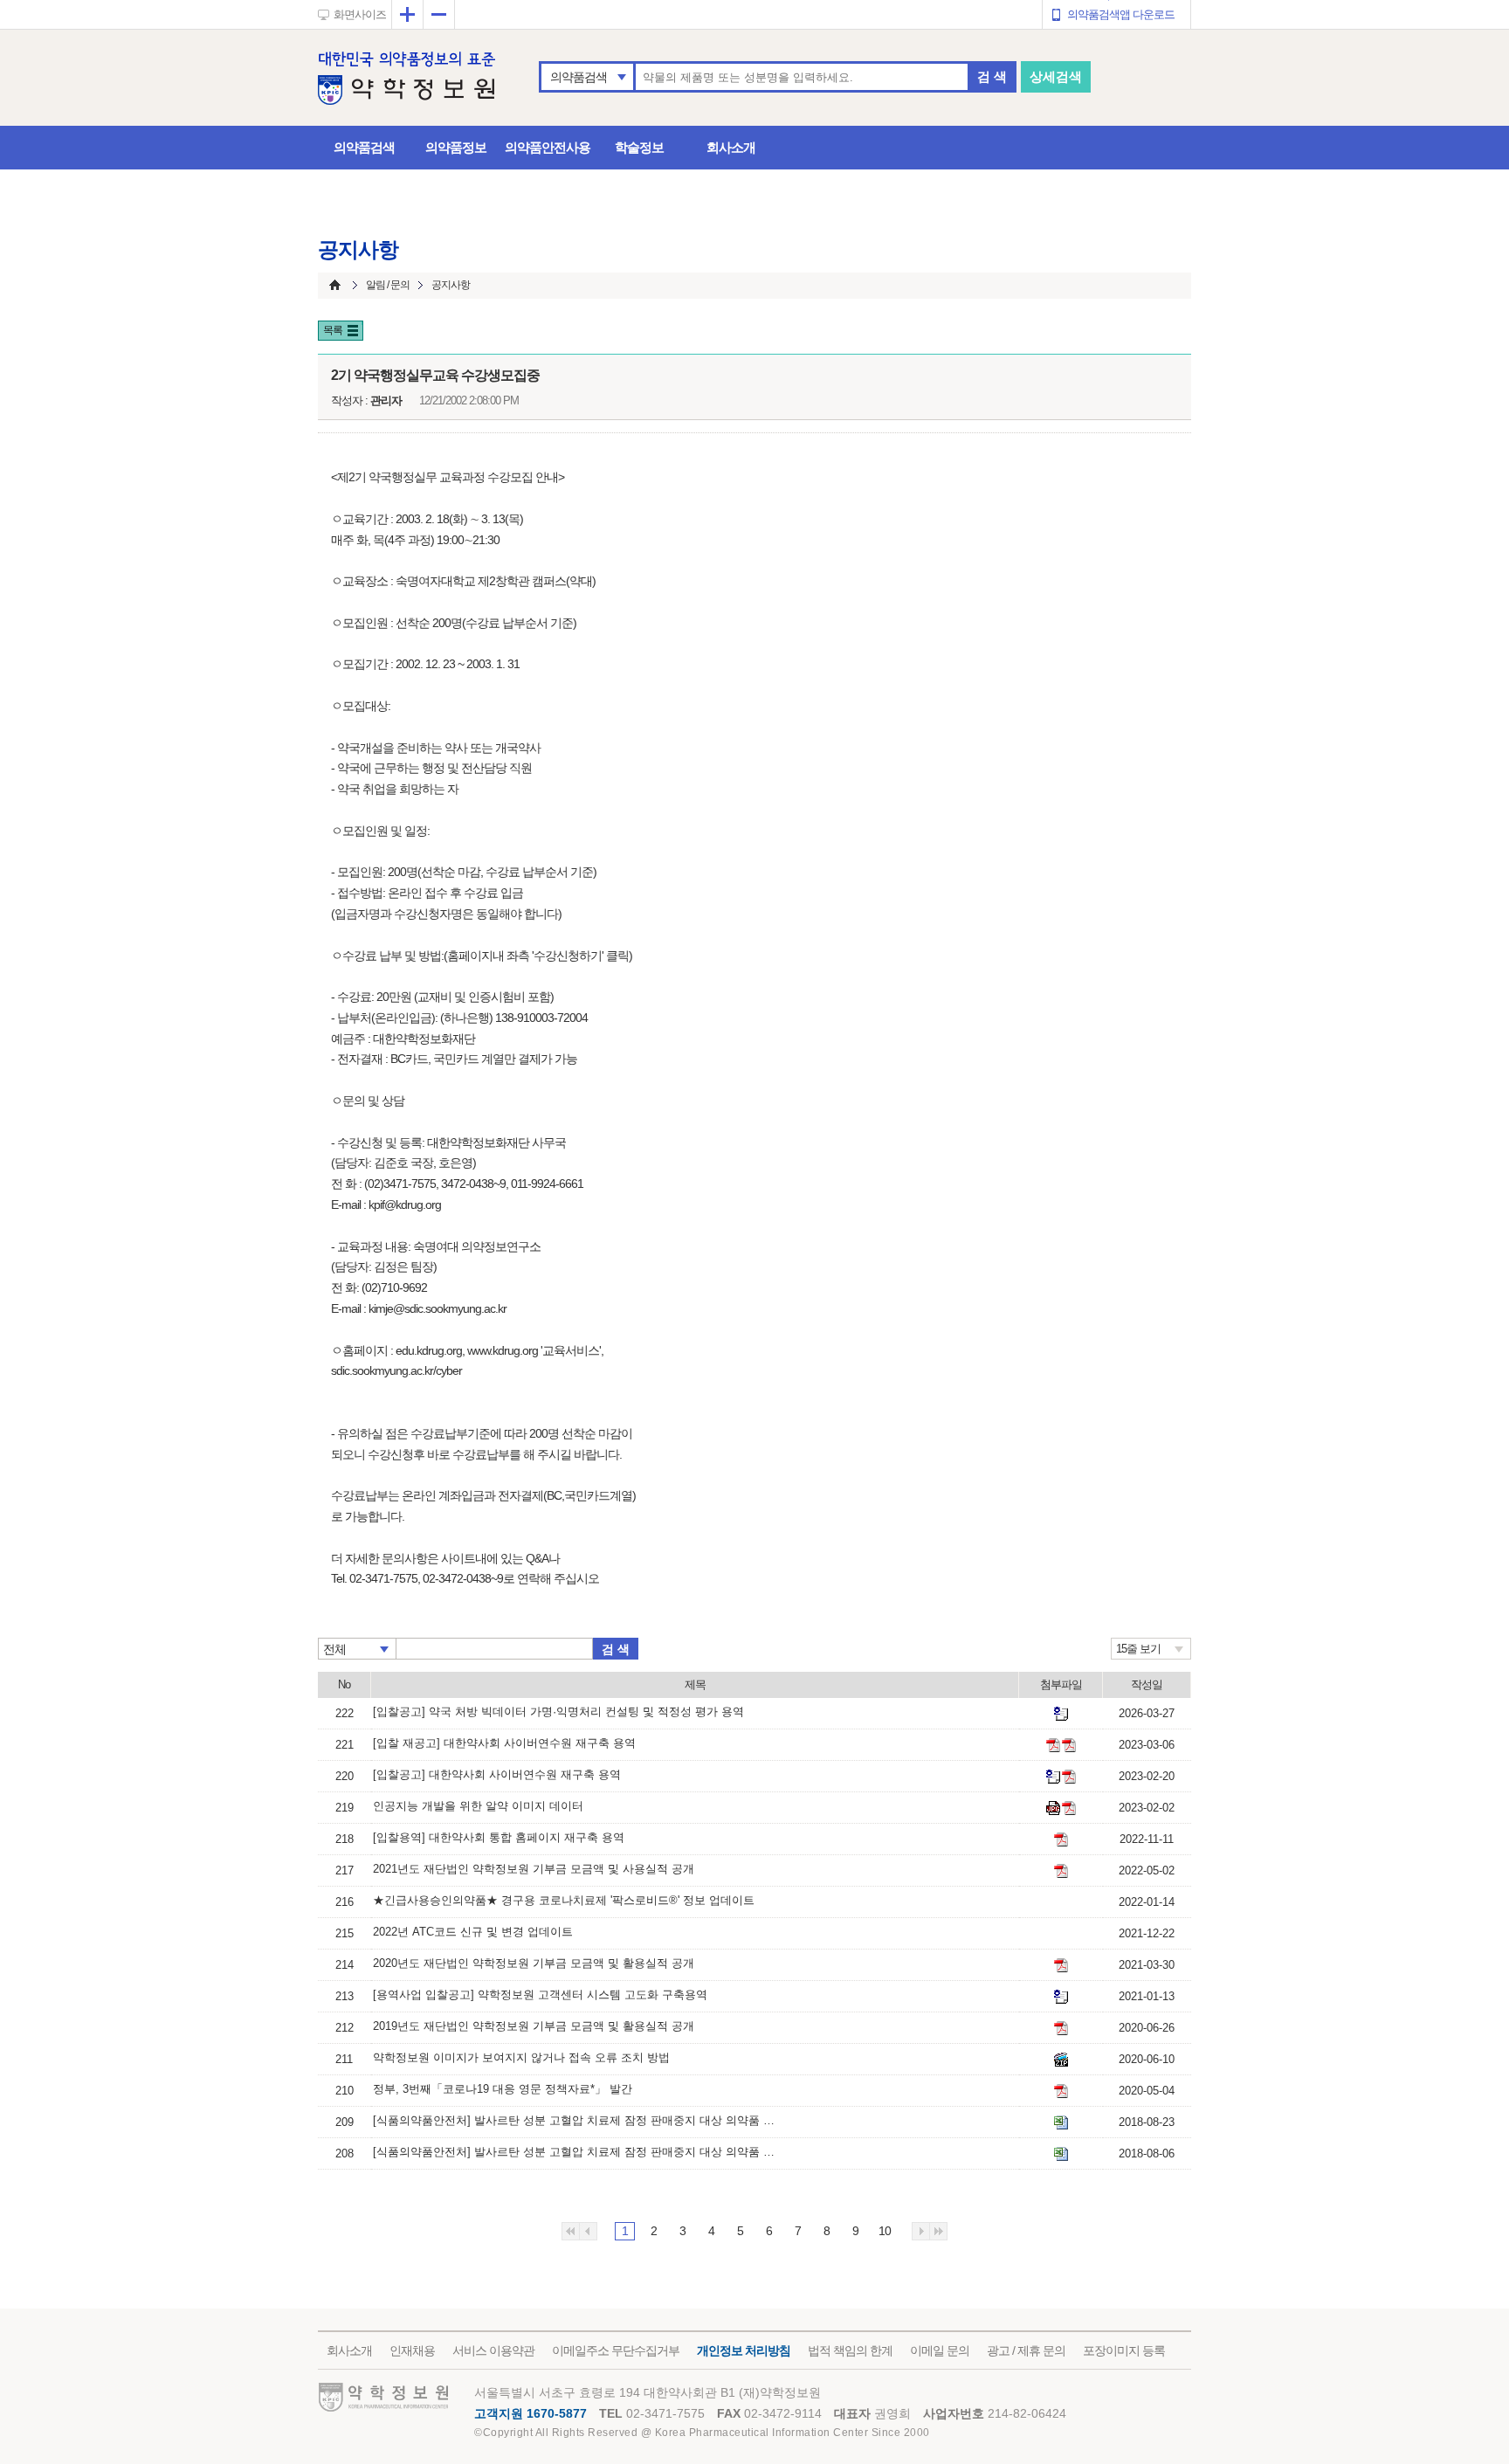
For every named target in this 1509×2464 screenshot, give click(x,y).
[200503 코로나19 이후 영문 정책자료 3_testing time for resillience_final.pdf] (1061, 2091)
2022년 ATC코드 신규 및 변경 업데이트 (473, 1932)
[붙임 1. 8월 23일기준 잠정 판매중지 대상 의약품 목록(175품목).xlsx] (1061, 2122)
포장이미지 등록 (1124, 2350)
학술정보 (639, 147)
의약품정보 (456, 147)
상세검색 (1056, 76)
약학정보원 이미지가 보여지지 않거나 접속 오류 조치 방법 (521, 2057)
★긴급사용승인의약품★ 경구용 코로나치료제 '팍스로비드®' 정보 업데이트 (564, 1900)
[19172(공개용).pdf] (1069, 1808)
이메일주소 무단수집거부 (616, 2350)
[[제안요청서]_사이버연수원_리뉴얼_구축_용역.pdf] (1069, 1777)
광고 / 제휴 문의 (1026, 2350)
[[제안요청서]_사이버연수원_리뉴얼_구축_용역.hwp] (1053, 1777)
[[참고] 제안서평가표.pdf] (1069, 1745)
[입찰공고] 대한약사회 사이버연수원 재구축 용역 (497, 1774)
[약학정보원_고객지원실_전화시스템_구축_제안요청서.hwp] (1061, 1997)
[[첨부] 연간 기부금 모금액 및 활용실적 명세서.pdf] (1061, 2028)
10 (885, 2231)
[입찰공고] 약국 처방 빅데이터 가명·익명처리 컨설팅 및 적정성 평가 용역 (558, 1712)
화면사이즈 (360, 14)
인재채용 (412, 2350)
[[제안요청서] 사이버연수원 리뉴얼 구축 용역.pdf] (1053, 1745)
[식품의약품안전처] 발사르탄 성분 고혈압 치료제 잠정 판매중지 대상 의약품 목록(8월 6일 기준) (574, 2152)
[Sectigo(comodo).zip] (1061, 2060)
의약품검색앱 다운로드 (1121, 14)
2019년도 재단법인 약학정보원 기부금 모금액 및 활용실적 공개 (534, 2026)
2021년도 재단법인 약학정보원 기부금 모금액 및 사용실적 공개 (534, 1869)
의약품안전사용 (548, 147)
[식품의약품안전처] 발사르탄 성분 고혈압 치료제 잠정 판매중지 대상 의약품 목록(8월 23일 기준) (574, 2120)
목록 (333, 330)
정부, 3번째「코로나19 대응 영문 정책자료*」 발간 (503, 2089)
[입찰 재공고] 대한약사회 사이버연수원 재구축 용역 (504, 1743)
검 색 (992, 76)
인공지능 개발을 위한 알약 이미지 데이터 (478, 1806)
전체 (334, 1649)
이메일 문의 (940, 2350)
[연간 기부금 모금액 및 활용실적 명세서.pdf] (1061, 1965)
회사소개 (731, 147)
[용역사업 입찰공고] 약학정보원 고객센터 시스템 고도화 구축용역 (540, 1995)
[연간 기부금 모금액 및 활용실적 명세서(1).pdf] (1061, 1871)
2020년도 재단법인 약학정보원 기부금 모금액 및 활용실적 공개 (534, 1963)
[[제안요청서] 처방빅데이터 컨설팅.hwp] (1061, 1714)
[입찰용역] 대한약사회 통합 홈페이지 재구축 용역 (499, 1837)
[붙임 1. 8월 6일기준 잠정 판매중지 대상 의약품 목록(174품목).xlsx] (1061, 2154)
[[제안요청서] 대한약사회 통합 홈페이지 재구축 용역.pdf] (1061, 1839)
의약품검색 (579, 77)
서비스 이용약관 (493, 2350)
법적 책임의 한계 (850, 2350)
